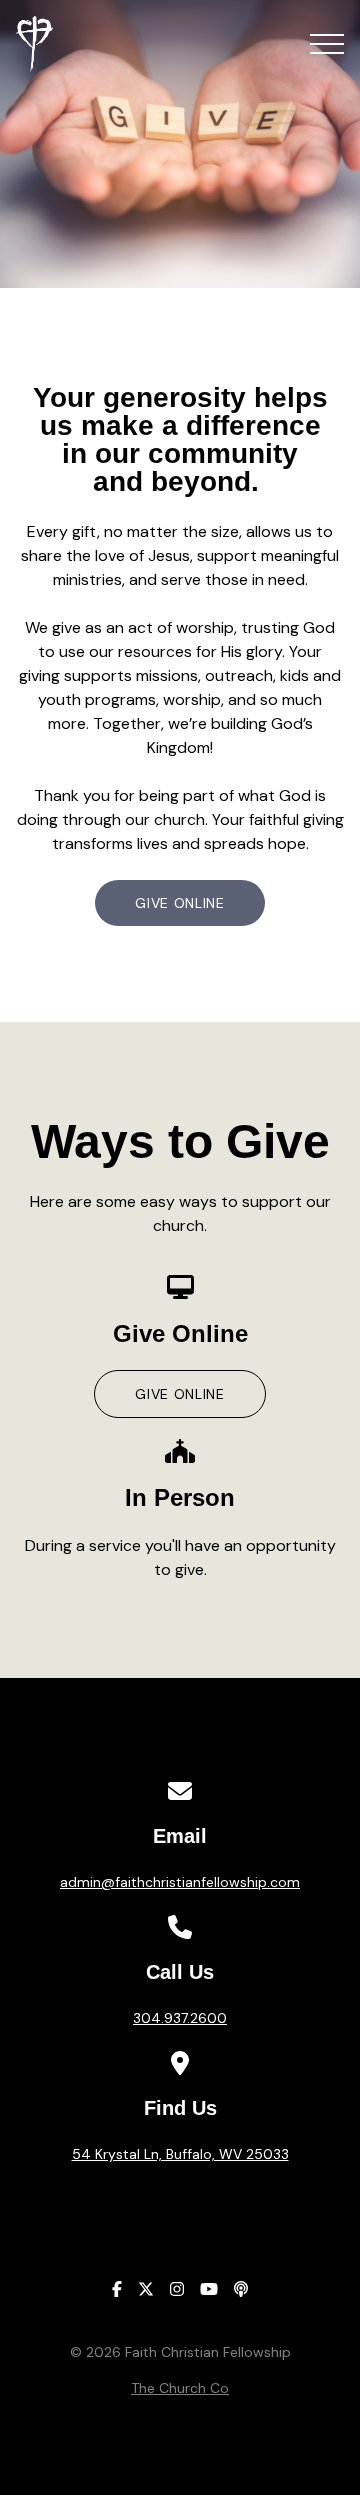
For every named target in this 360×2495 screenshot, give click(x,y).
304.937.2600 (180, 2018)
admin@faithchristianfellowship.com (180, 1882)
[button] (327, 44)
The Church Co (180, 2388)
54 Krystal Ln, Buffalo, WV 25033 (180, 2154)
